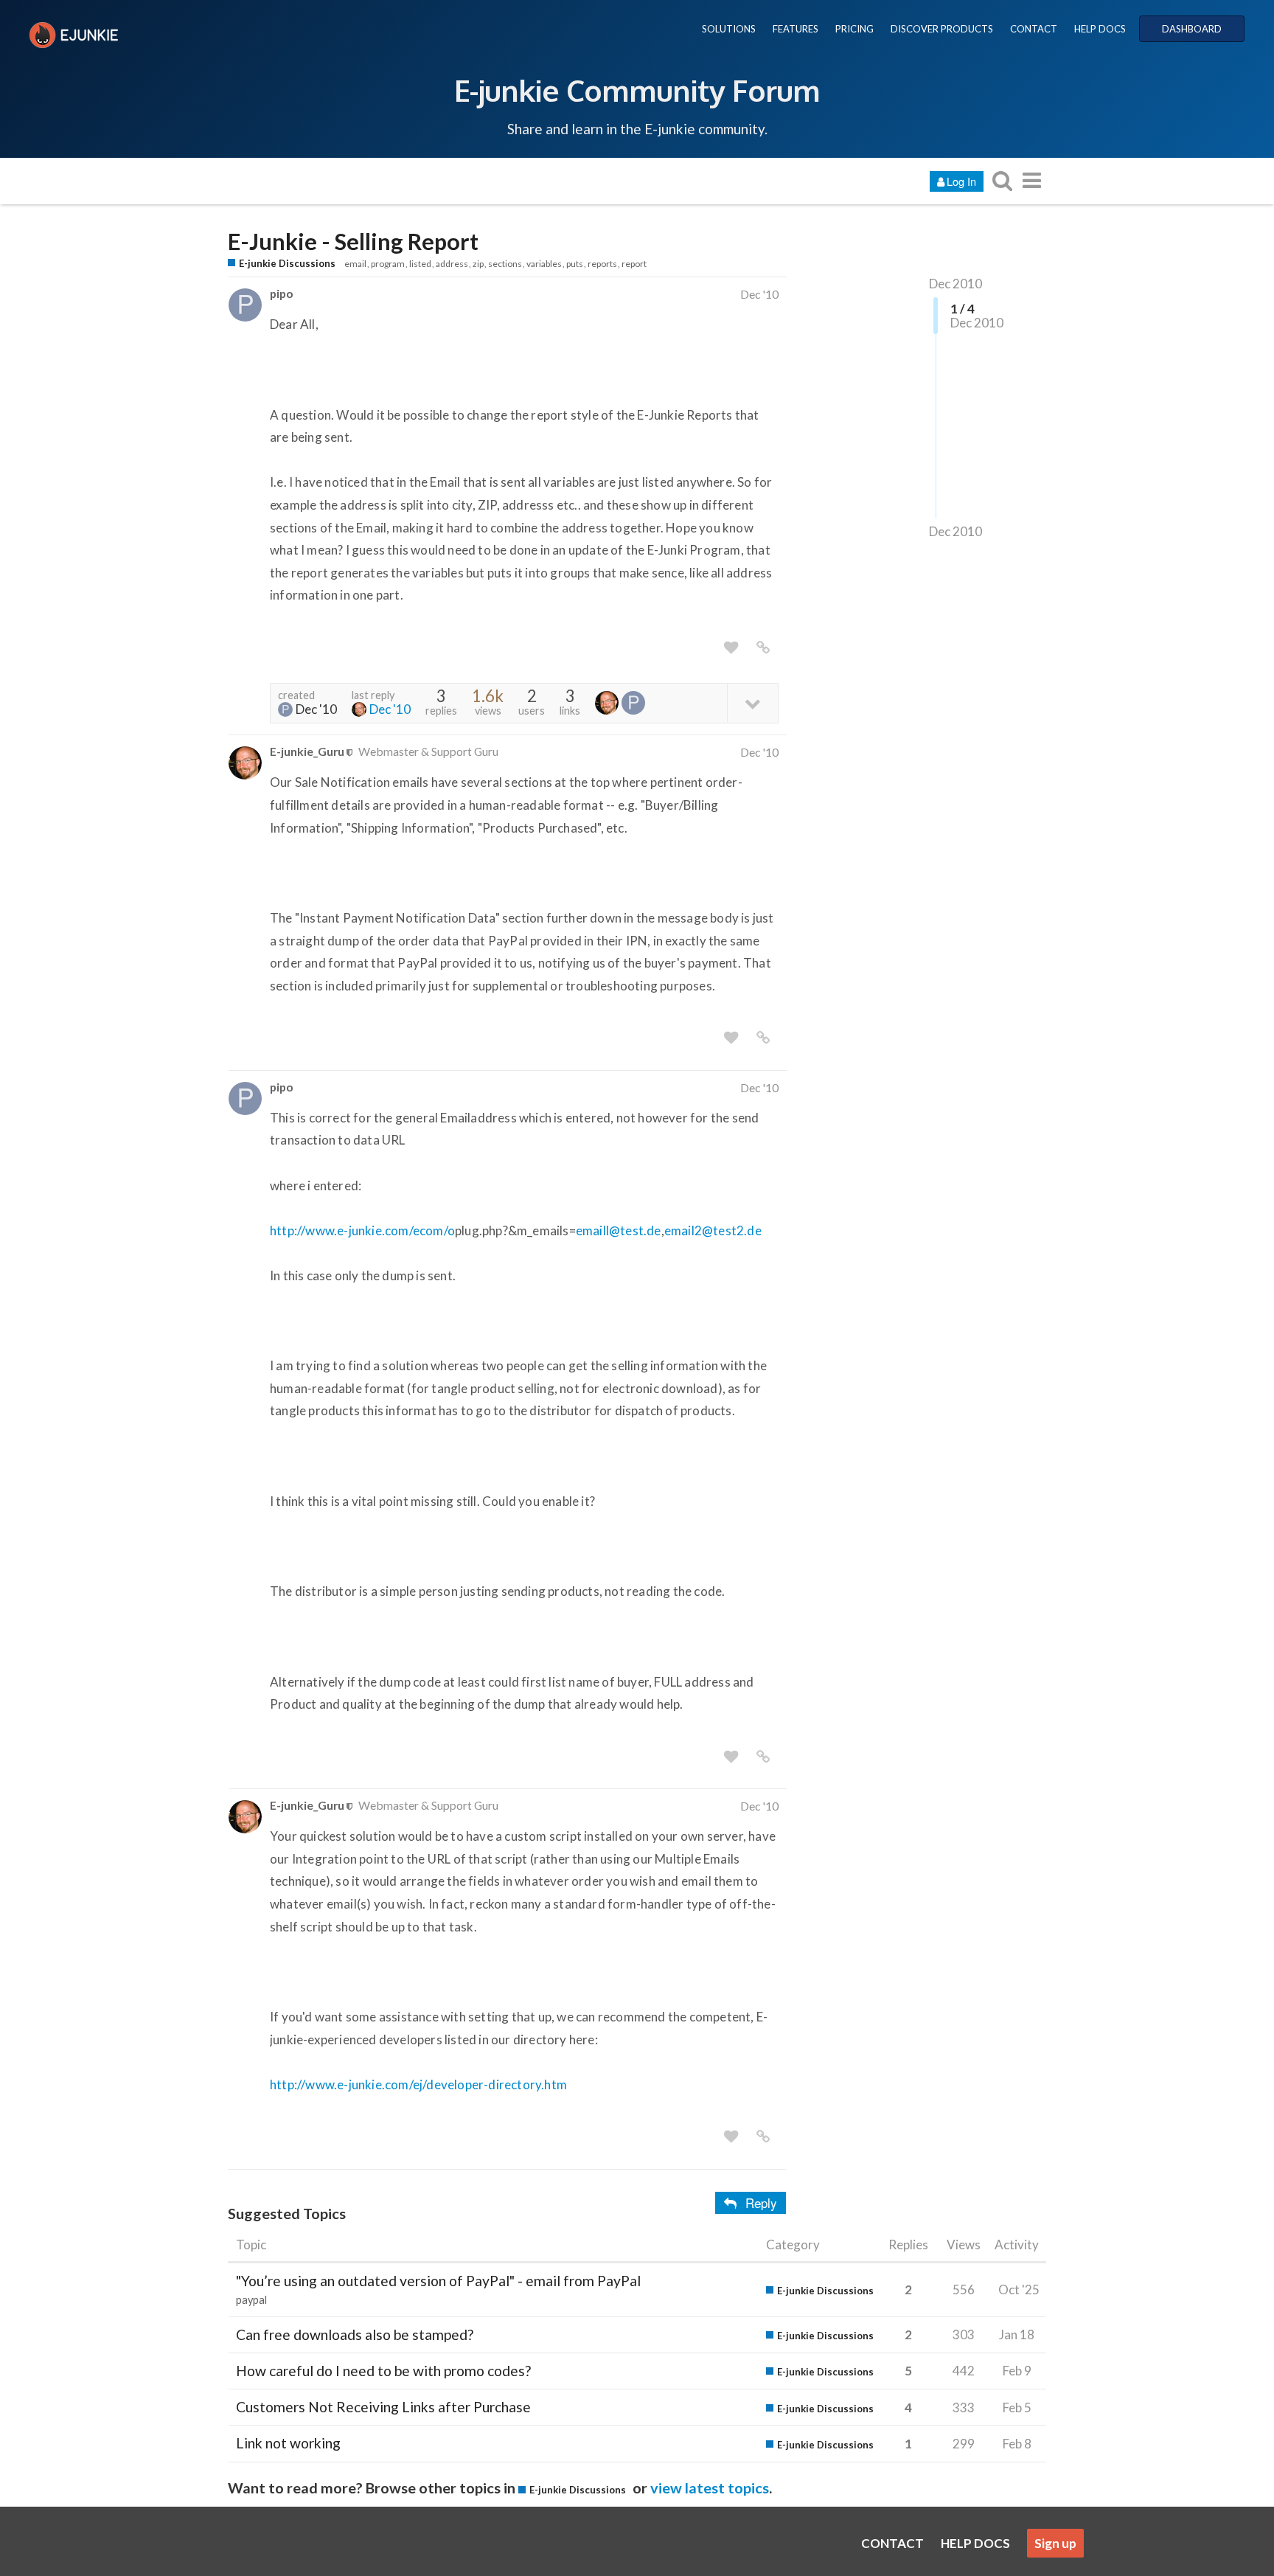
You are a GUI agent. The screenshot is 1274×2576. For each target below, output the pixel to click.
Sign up (1055, 2543)
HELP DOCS (1100, 29)
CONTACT (1034, 29)
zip (478, 264)
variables (544, 264)
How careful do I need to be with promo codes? (383, 2371)
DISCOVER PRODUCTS (942, 29)
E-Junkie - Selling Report (353, 242)
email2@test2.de (713, 1230)
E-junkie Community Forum (637, 90)
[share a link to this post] (763, 648)
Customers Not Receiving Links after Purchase (383, 2407)
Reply (761, 2202)
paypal (251, 2300)
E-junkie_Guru (307, 751)
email (355, 264)
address (452, 264)
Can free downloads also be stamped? (355, 2334)
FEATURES (796, 29)
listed (420, 264)
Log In (961, 181)
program (388, 264)
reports (602, 264)
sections (505, 264)
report (634, 264)
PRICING (854, 29)
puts (575, 264)
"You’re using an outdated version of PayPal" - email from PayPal (438, 2281)
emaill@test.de (619, 1230)
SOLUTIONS (729, 29)
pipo (282, 293)
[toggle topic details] (752, 702)
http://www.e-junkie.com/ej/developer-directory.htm (418, 2084)
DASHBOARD (1192, 29)
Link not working (288, 2443)
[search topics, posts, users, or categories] (1002, 180)
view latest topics (710, 2488)
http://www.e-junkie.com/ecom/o (362, 1230)
